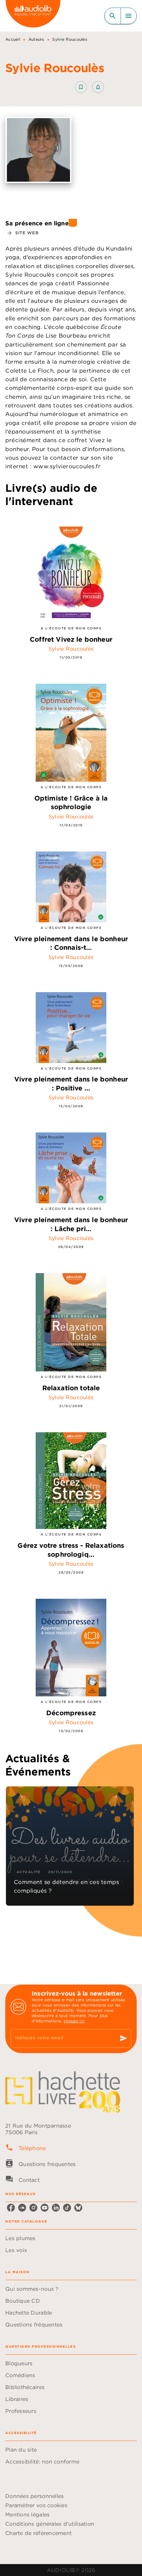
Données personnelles (35, 2496)
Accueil (13, 39)
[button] (89, 87)
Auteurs (36, 39)
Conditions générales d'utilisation (50, 2524)
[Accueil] (33, 16)
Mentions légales (27, 2514)
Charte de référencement (38, 2533)
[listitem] (11, 2208)
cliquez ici (74, 2021)
